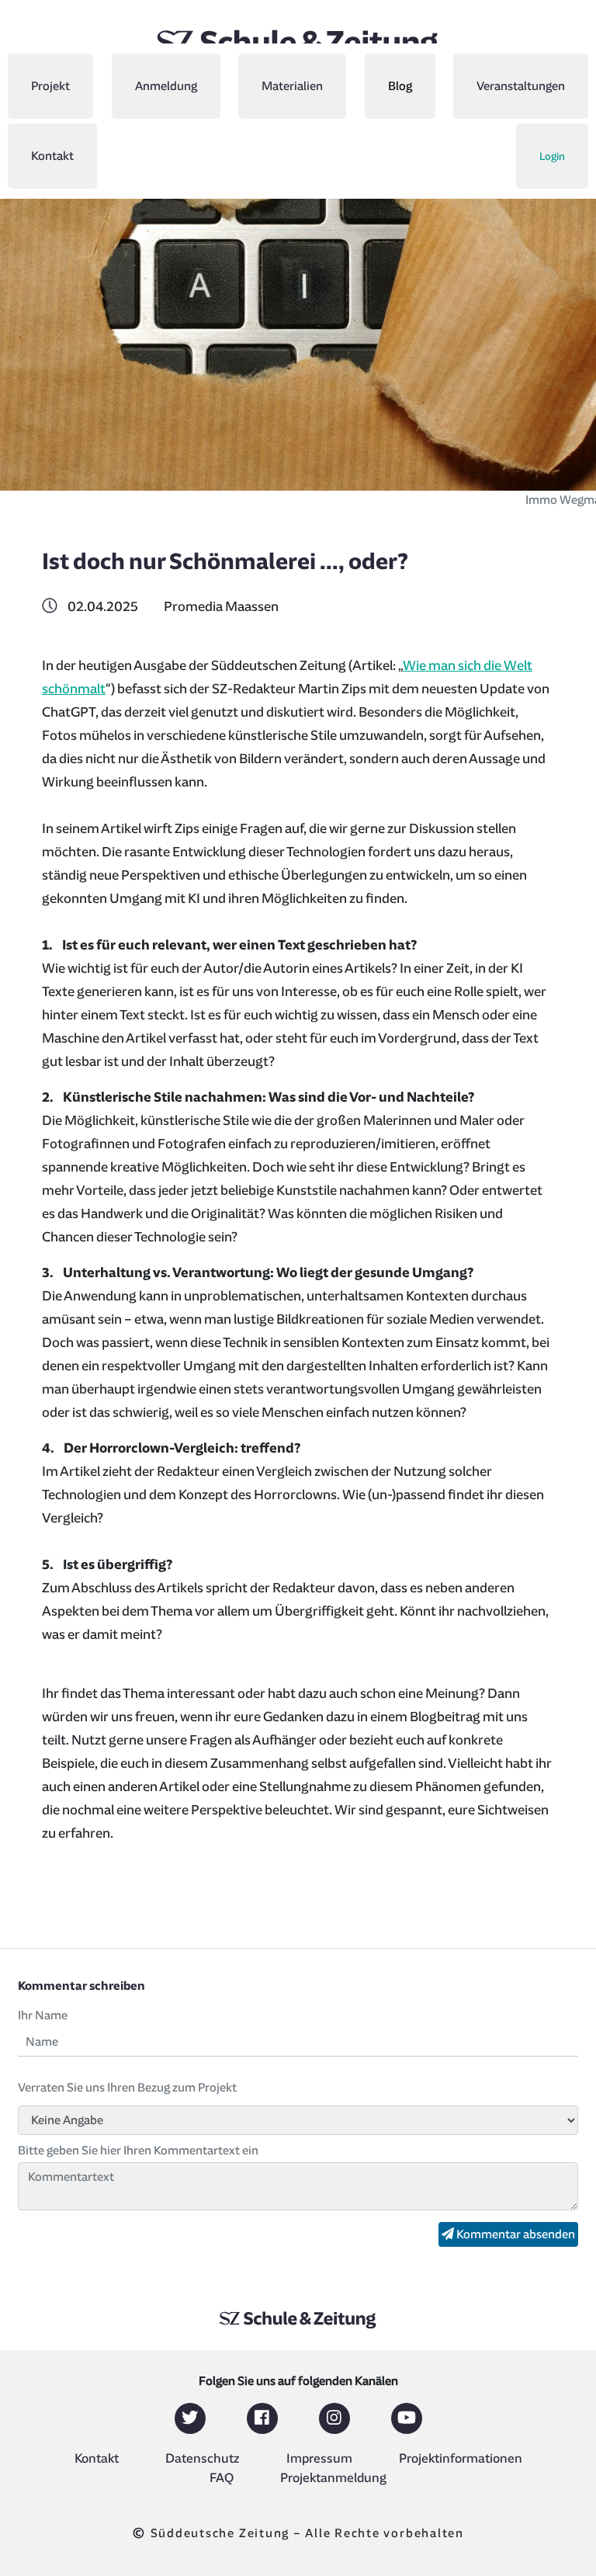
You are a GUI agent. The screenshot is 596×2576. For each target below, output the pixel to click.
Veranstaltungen (521, 86)
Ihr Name (43, 2015)
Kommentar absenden (515, 2234)
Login (552, 156)
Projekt (50, 86)
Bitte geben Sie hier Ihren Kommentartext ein (138, 2151)
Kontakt (52, 156)
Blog (400, 86)
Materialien (292, 86)
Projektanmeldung (333, 2478)
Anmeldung (166, 86)
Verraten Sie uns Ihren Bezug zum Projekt (127, 2088)
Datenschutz (203, 2459)
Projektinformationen (461, 2459)
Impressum (319, 2459)
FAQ (222, 2478)
